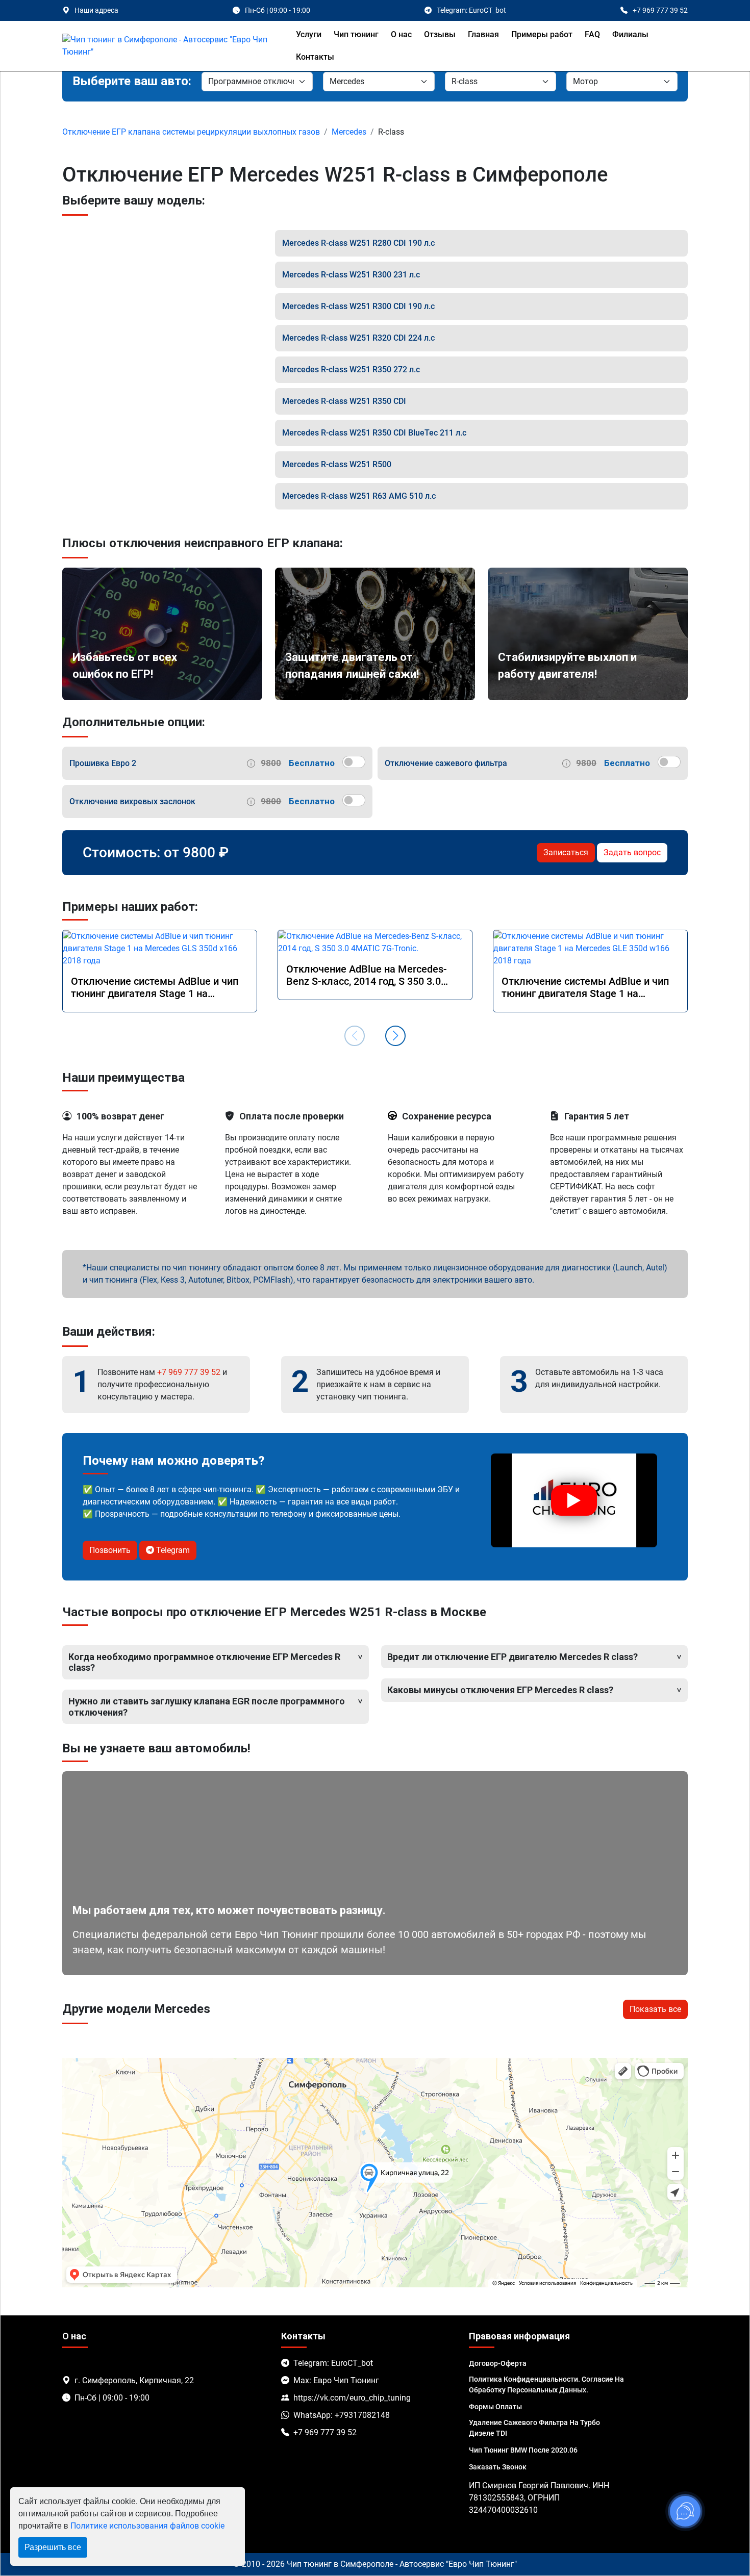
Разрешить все (53, 2547)
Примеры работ (542, 34)
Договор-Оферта (498, 2363)
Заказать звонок (498, 2467)
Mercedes (349, 132)
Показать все (655, 2009)
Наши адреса (96, 10)
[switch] (354, 762)
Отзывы (440, 34)
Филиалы (630, 34)
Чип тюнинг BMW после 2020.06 (523, 2450)
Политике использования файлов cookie (147, 2526)
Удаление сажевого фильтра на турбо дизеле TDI (534, 2428)
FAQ (592, 34)
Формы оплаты (495, 2407)
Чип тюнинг (356, 34)
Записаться (566, 852)
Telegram (172, 1550)
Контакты (315, 57)
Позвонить (110, 1550)
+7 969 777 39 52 (189, 1372)
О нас (401, 34)
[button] (395, 1036)
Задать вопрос (632, 852)
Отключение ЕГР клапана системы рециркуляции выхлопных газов (191, 132)
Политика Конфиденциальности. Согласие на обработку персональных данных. (546, 2384)
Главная (483, 34)
